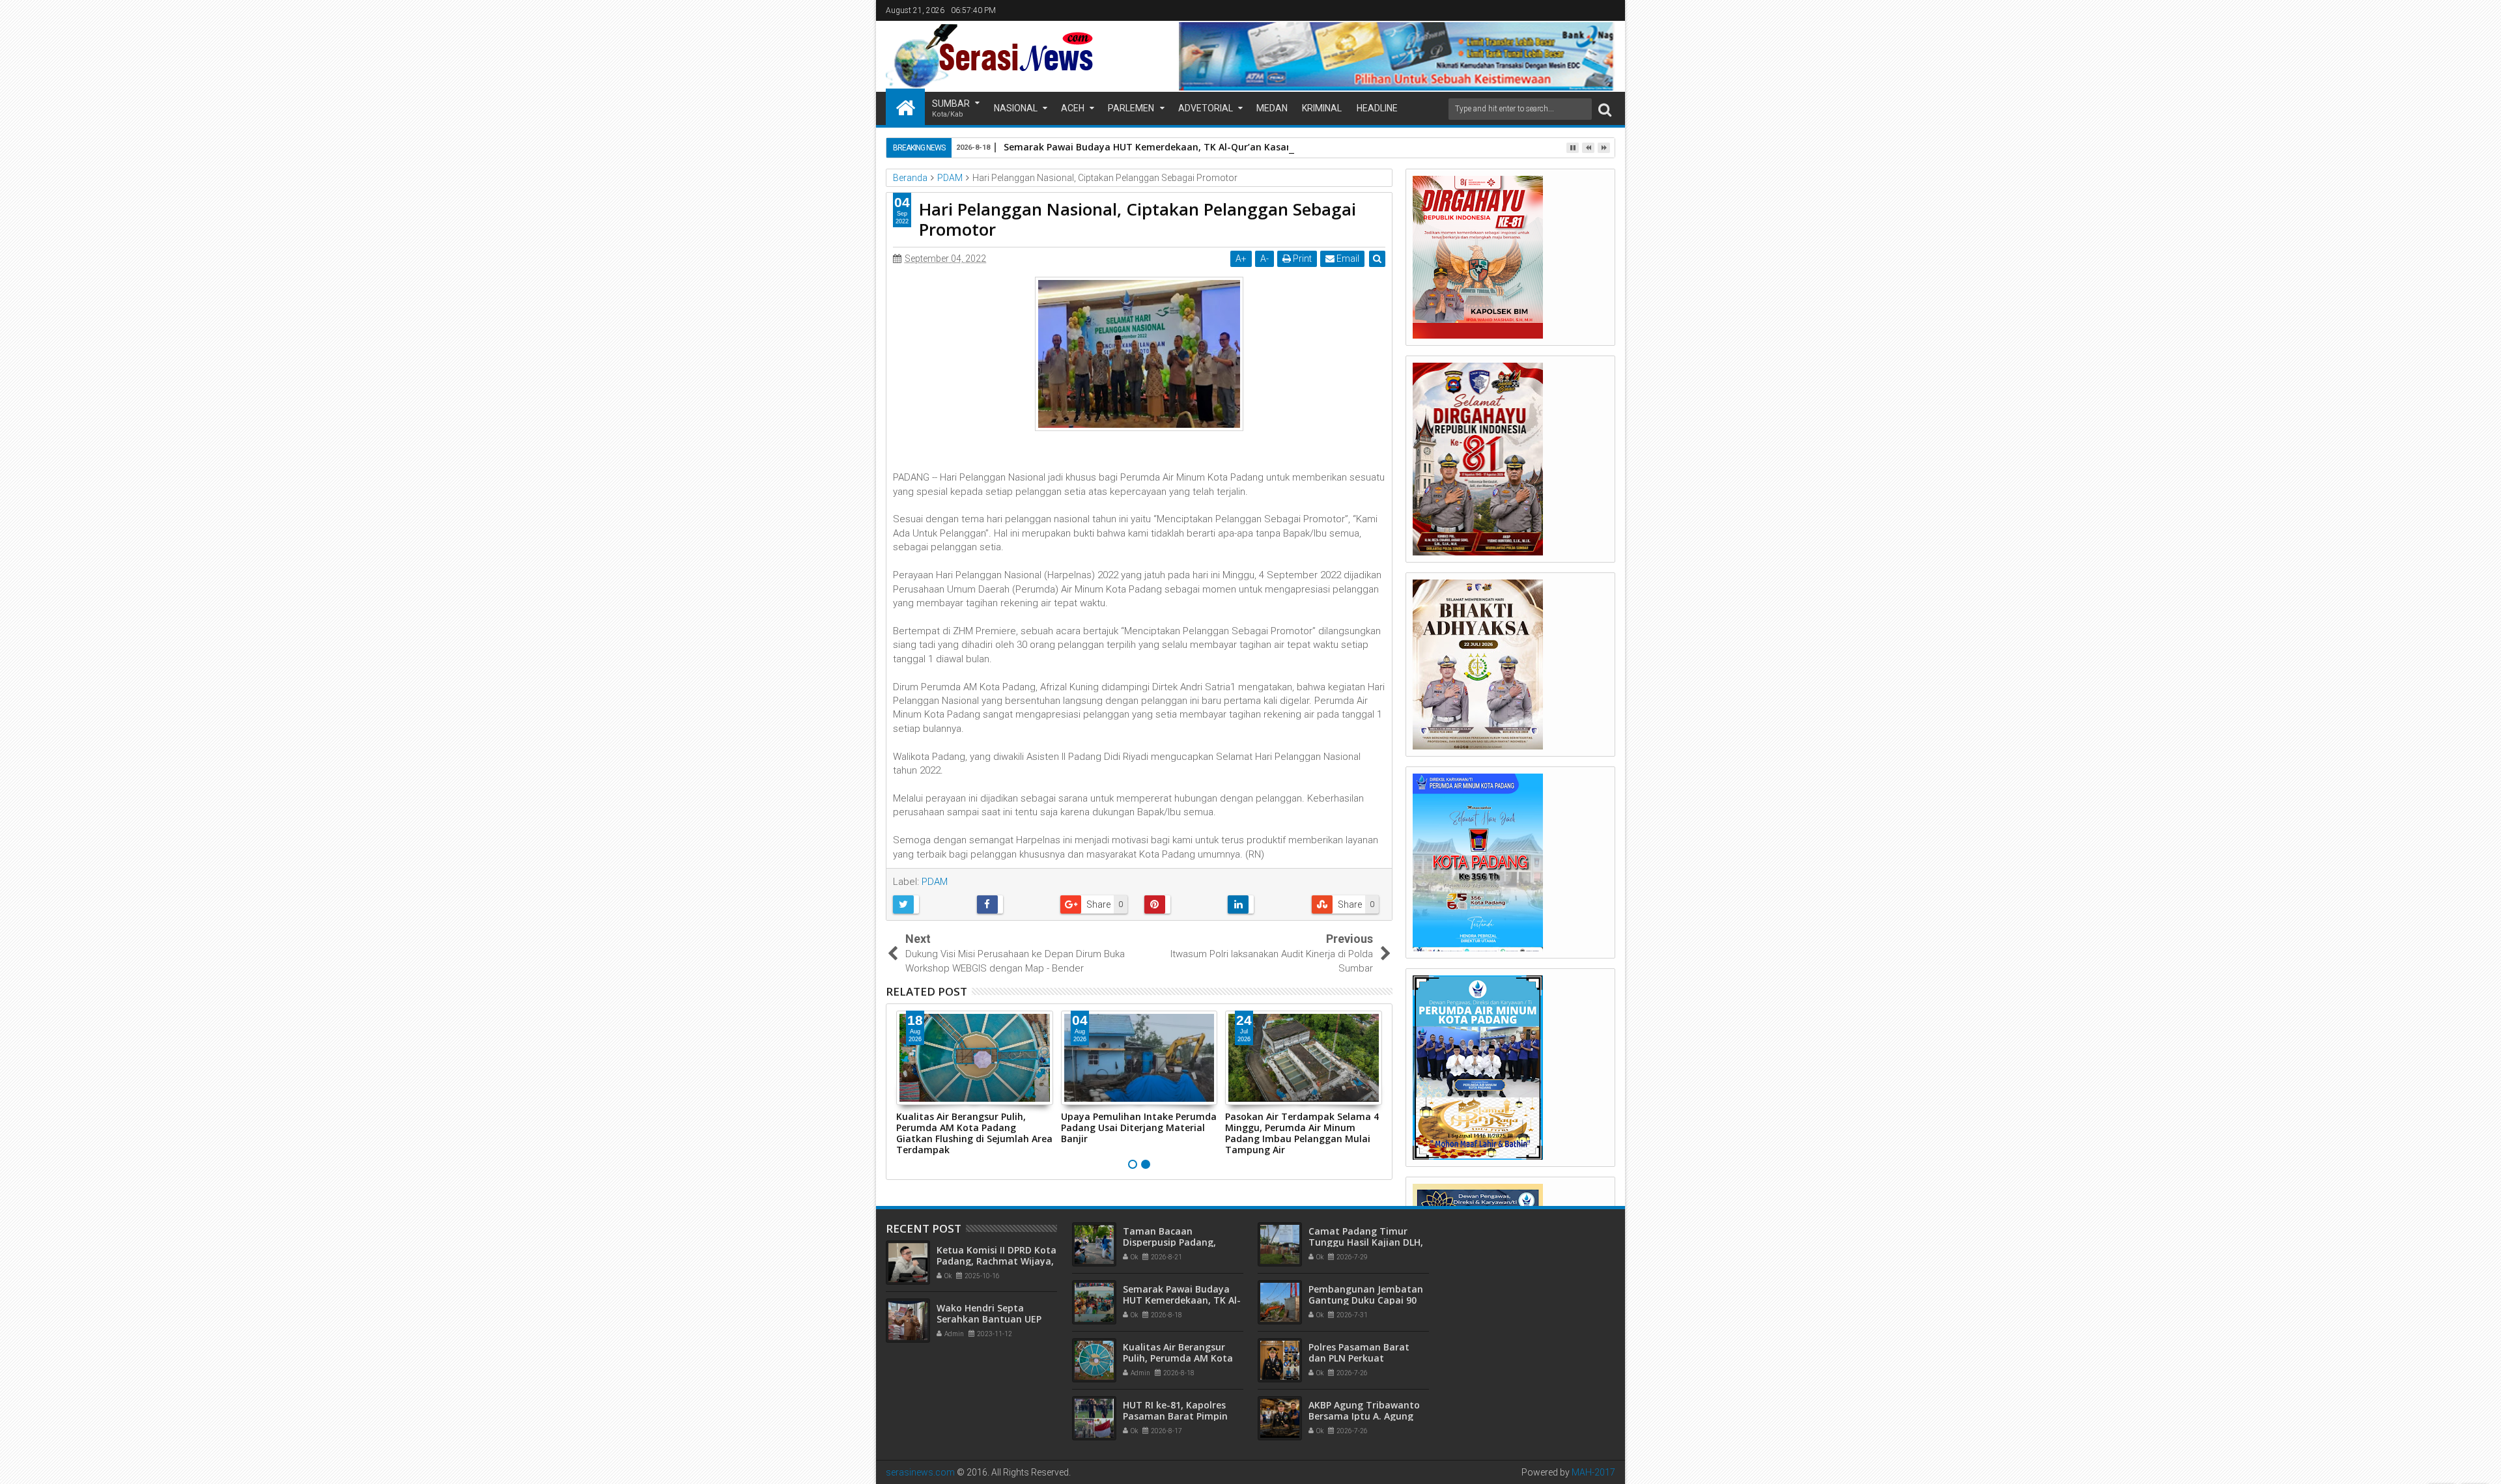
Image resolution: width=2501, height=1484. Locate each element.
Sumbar (951, 108)
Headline (1377, 108)
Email (1347, 259)
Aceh (1073, 108)
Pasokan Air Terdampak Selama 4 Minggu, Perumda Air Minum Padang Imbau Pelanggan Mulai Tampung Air (1302, 1133)
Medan (1272, 108)
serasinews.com (920, 1472)
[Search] (1605, 109)
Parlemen (1131, 108)
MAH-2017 (1593, 1472)
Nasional (1016, 108)
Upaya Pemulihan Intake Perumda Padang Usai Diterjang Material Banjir (1139, 1127)
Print (1301, 259)
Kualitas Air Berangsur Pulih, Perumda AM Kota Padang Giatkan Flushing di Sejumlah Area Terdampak (974, 1133)
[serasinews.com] (905, 107)
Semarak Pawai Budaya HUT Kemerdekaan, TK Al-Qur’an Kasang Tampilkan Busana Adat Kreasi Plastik (1239, 147)
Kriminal (1322, 108)
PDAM (935, 882)
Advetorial (1206, 108)
